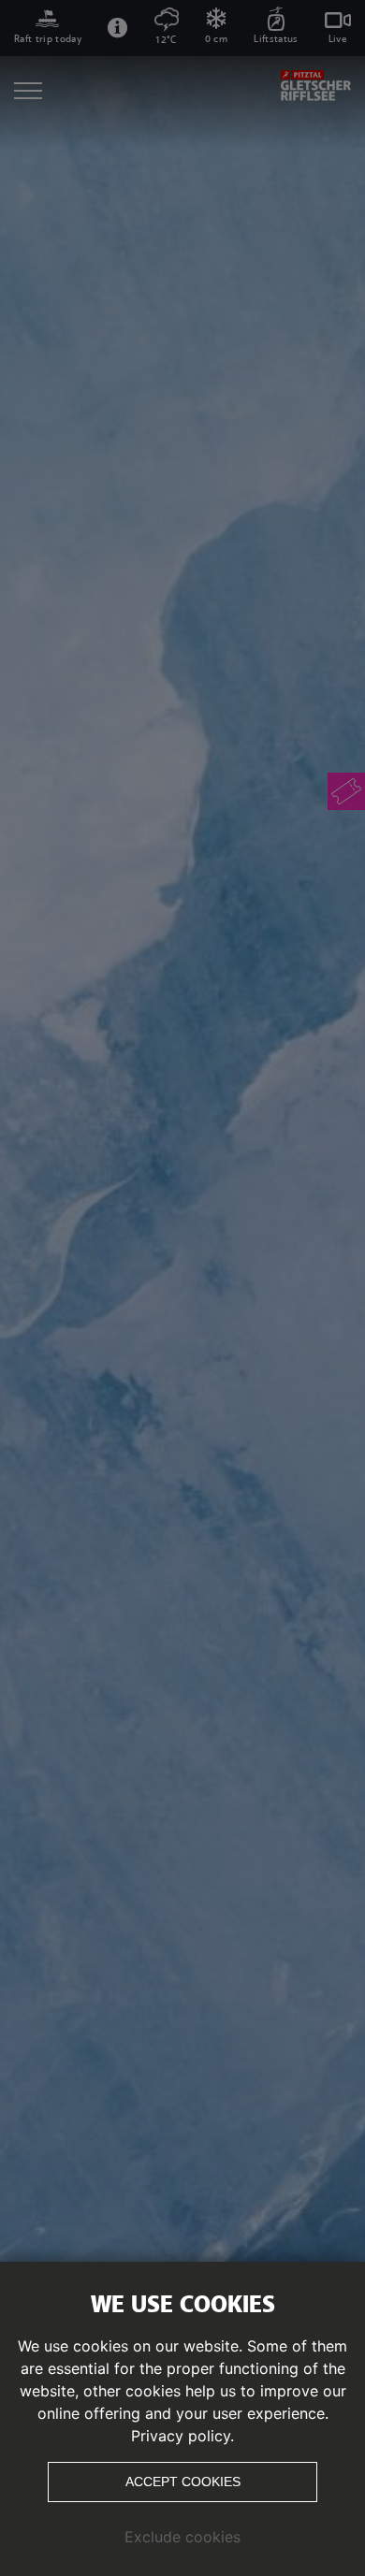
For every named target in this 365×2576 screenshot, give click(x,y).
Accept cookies (183, 2482)
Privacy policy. (182, 2436)
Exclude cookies (182, 2537)
